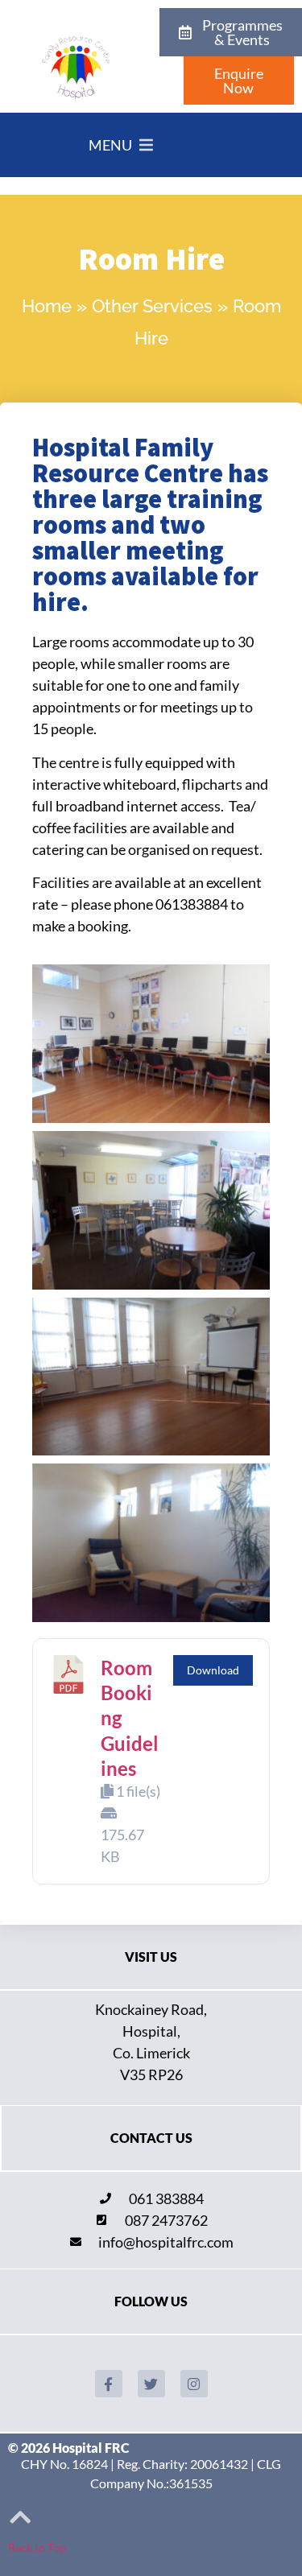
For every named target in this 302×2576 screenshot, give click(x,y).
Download (213, 1670)
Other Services (152, 306)
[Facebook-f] (109, 2384)
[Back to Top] (20, 2517)
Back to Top (37, 2547)
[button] (110, 145)
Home (47, 306)
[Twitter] (151, 2384)
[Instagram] (194, 2384)
